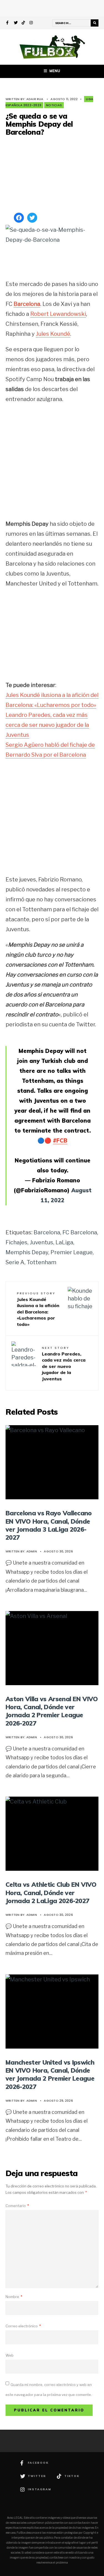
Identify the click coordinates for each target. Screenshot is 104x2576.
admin (32, 1551)
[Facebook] (8, 23)
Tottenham (41, 1262)
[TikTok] (24, 23)
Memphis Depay (27, 1252)
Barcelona (27, 304)
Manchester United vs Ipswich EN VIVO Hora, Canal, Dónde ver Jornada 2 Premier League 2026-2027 (50, 2074)
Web (10, 2355)
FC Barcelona (80, 1232)
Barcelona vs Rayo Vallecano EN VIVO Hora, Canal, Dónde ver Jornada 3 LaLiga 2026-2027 (49, 1525)
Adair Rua (35, 99)
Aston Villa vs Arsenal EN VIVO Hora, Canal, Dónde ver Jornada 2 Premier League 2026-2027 (52, 1711)
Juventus (41, 1242)
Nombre (14, 2297)
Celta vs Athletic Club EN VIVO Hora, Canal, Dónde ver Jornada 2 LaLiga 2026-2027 (51, 1893)
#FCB (60, 1140)
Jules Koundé (53, 334)
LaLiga (64, 1242)
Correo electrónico (23, 2326)
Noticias (54, 105)
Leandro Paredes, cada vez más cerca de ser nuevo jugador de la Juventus (47, 725)
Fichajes (17, 1242)
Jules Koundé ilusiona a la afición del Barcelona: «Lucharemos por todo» (38, 1309)
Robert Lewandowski (58, 314)
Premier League (72, 1252)
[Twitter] (16, 23)
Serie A (15, 1262)
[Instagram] (31, 23)
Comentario (17, 2206)
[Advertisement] (52, 175)
